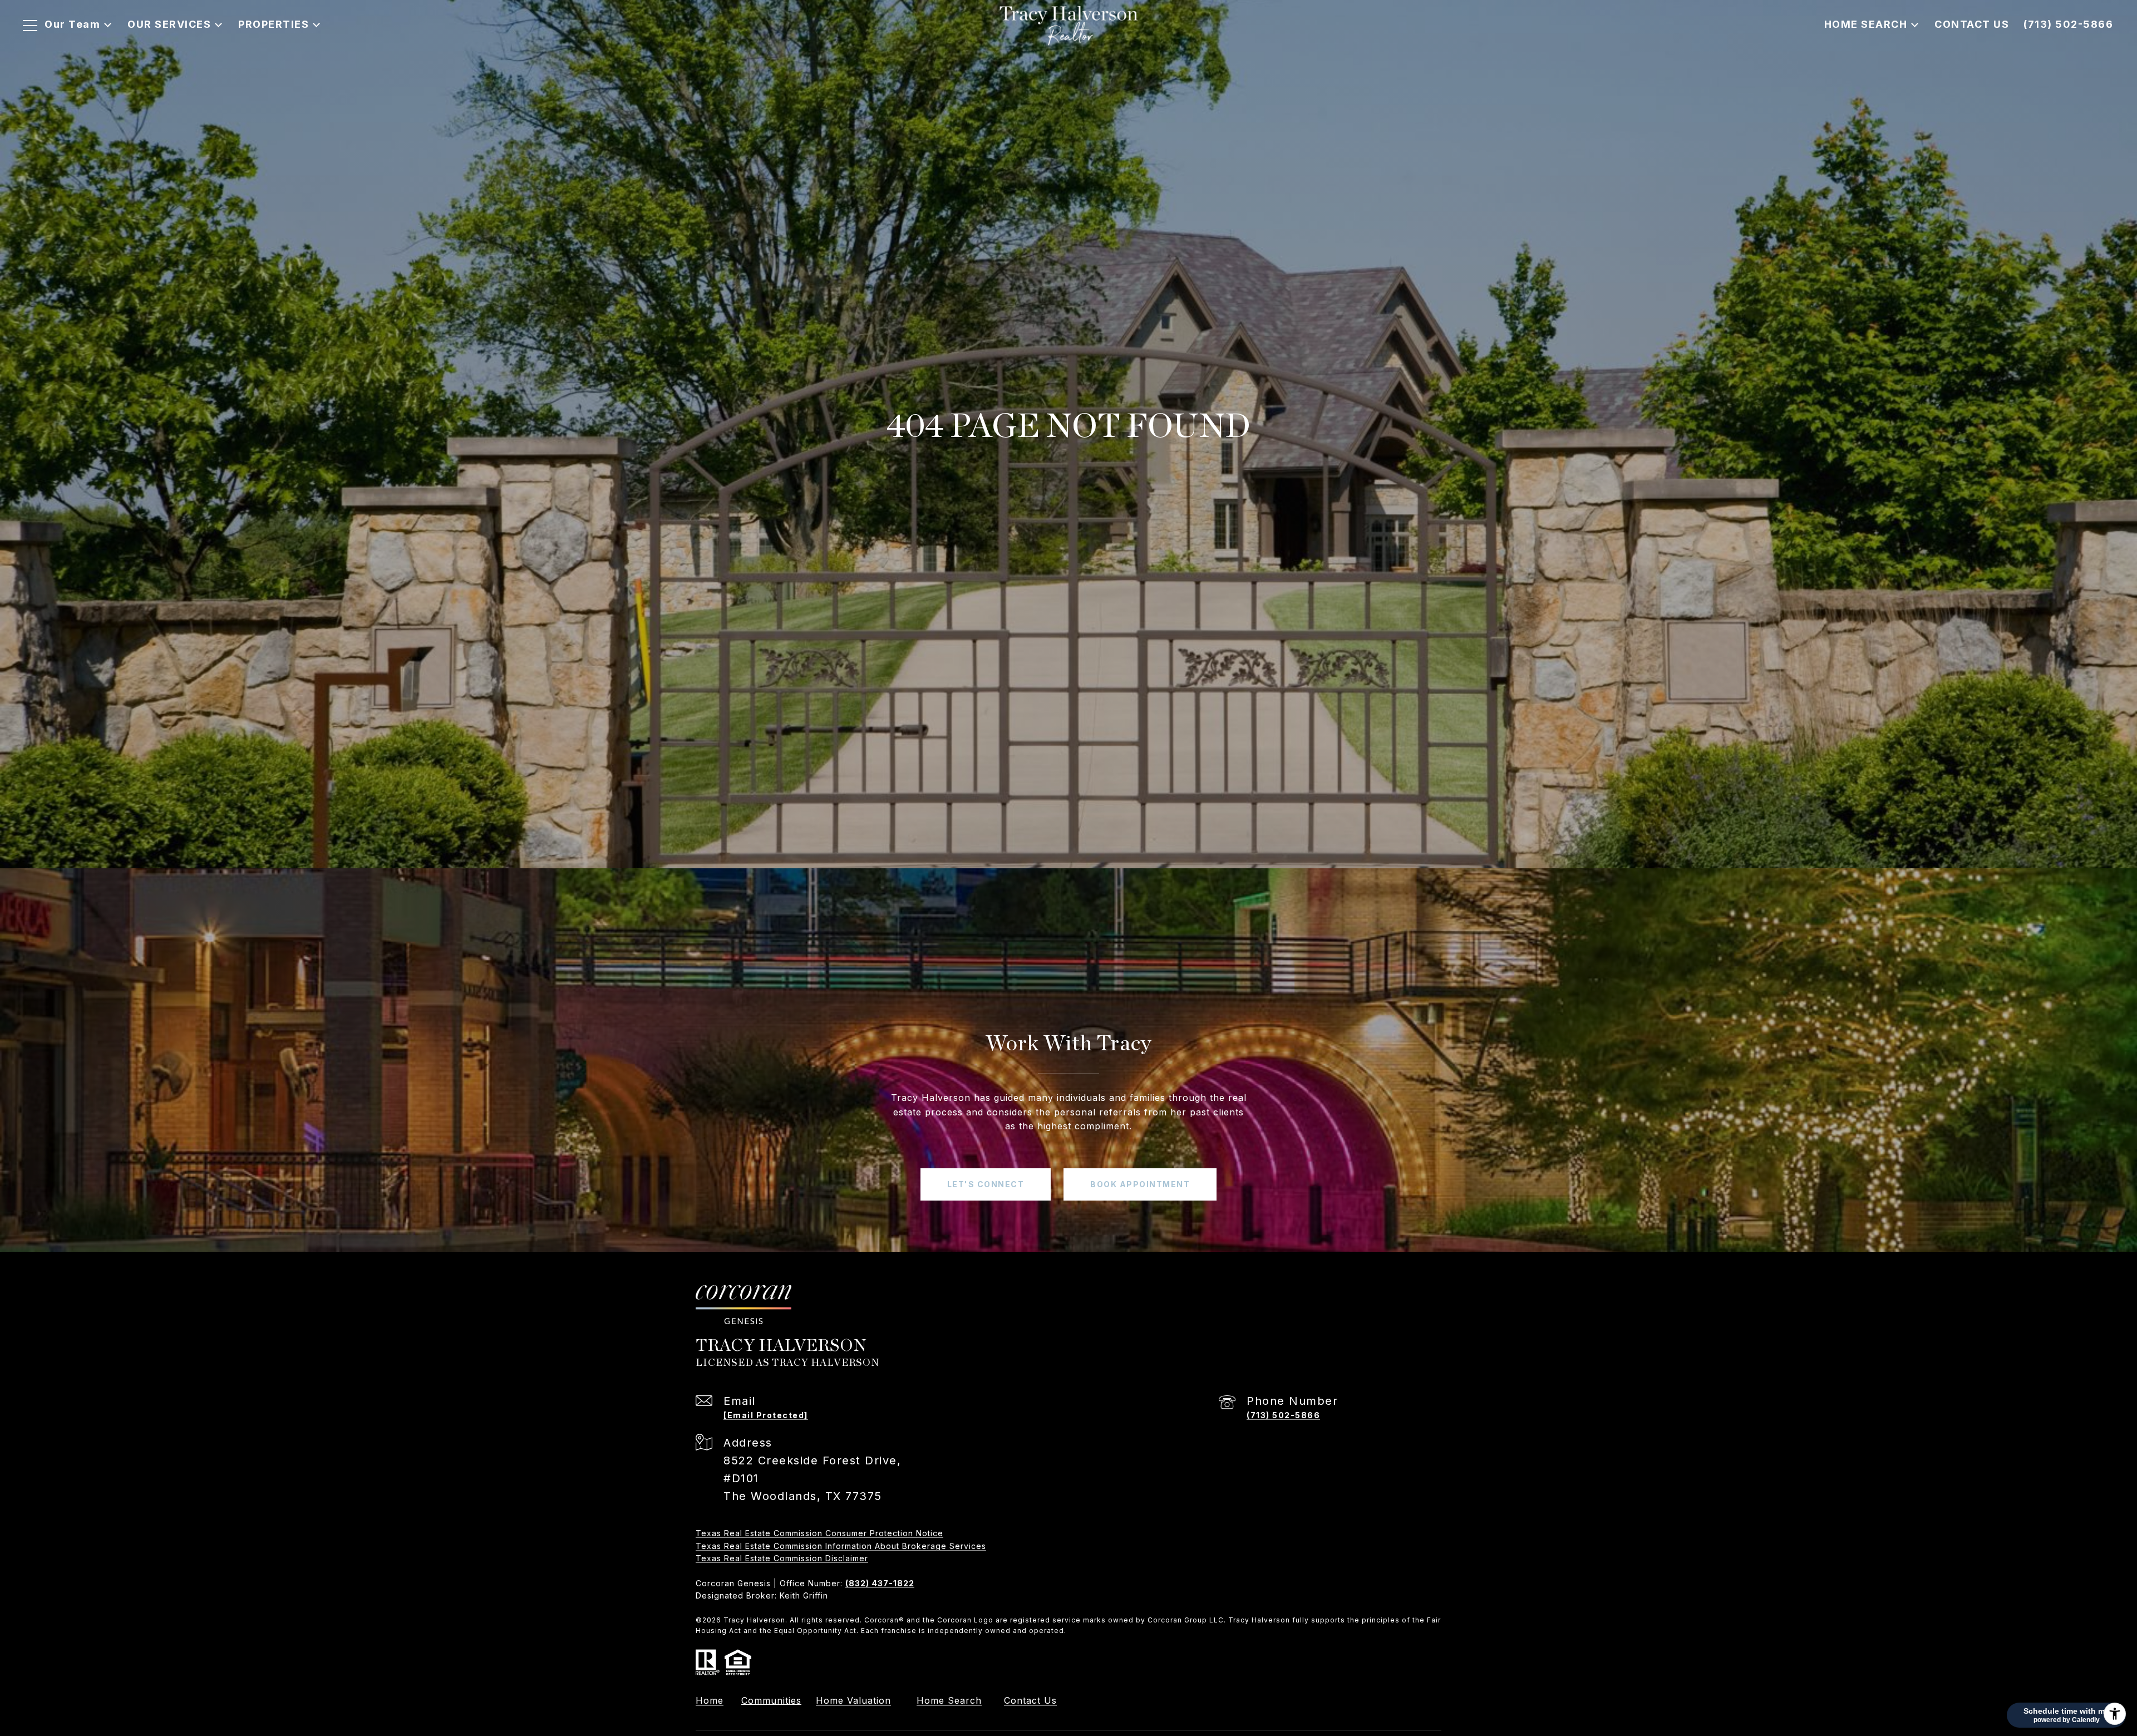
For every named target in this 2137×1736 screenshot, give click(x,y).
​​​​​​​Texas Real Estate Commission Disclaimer (782, 1558)
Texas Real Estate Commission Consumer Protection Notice (819, 1533)
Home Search (949, 1700)
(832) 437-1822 (880, 1583)
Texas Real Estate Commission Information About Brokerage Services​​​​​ (841, 1546)
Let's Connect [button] (986, 1184)
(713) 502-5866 (1283, 1415)
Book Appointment (1140, 1184)
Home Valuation (853, 1700)
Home (710, 1700)
